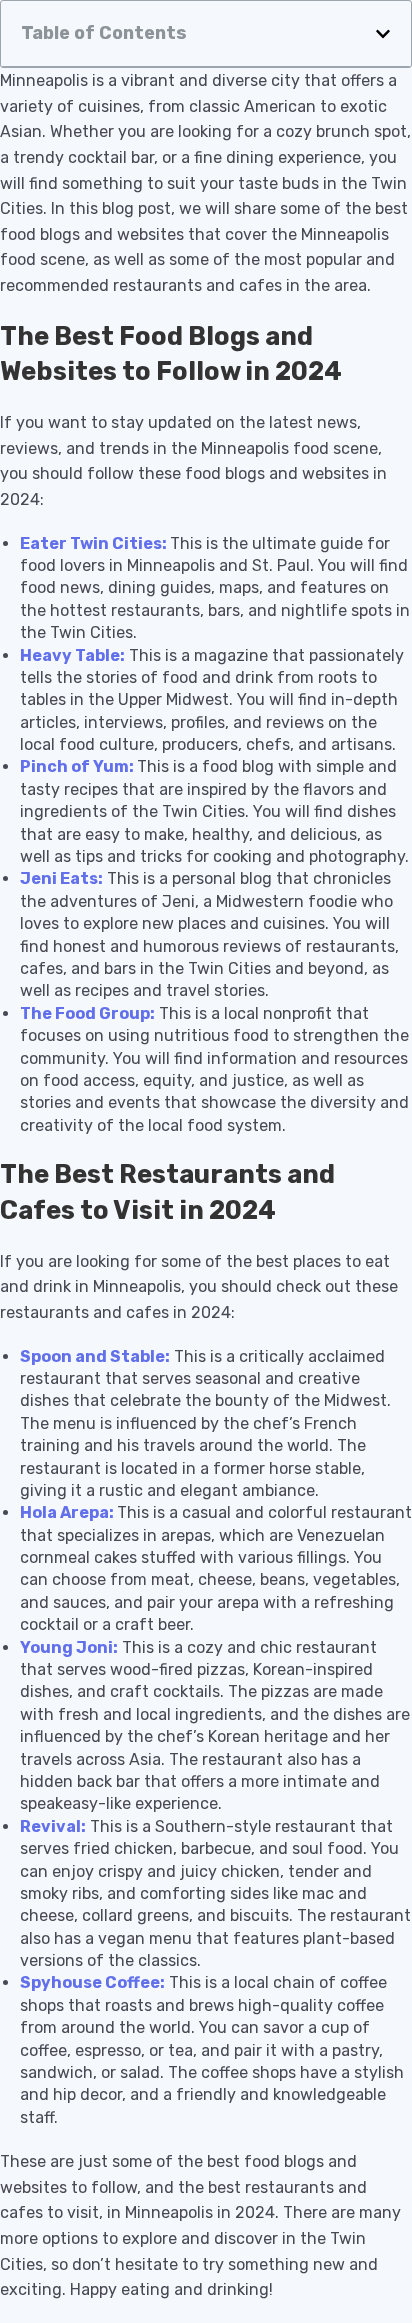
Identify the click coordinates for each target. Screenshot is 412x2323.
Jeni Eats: (61, 878)
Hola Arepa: (67, 1512)
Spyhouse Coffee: (92, 1982)
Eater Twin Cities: (93, 543)
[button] (383, 34)
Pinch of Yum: (77, 766)
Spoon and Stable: (95, 1356)
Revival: (53, 1826)
